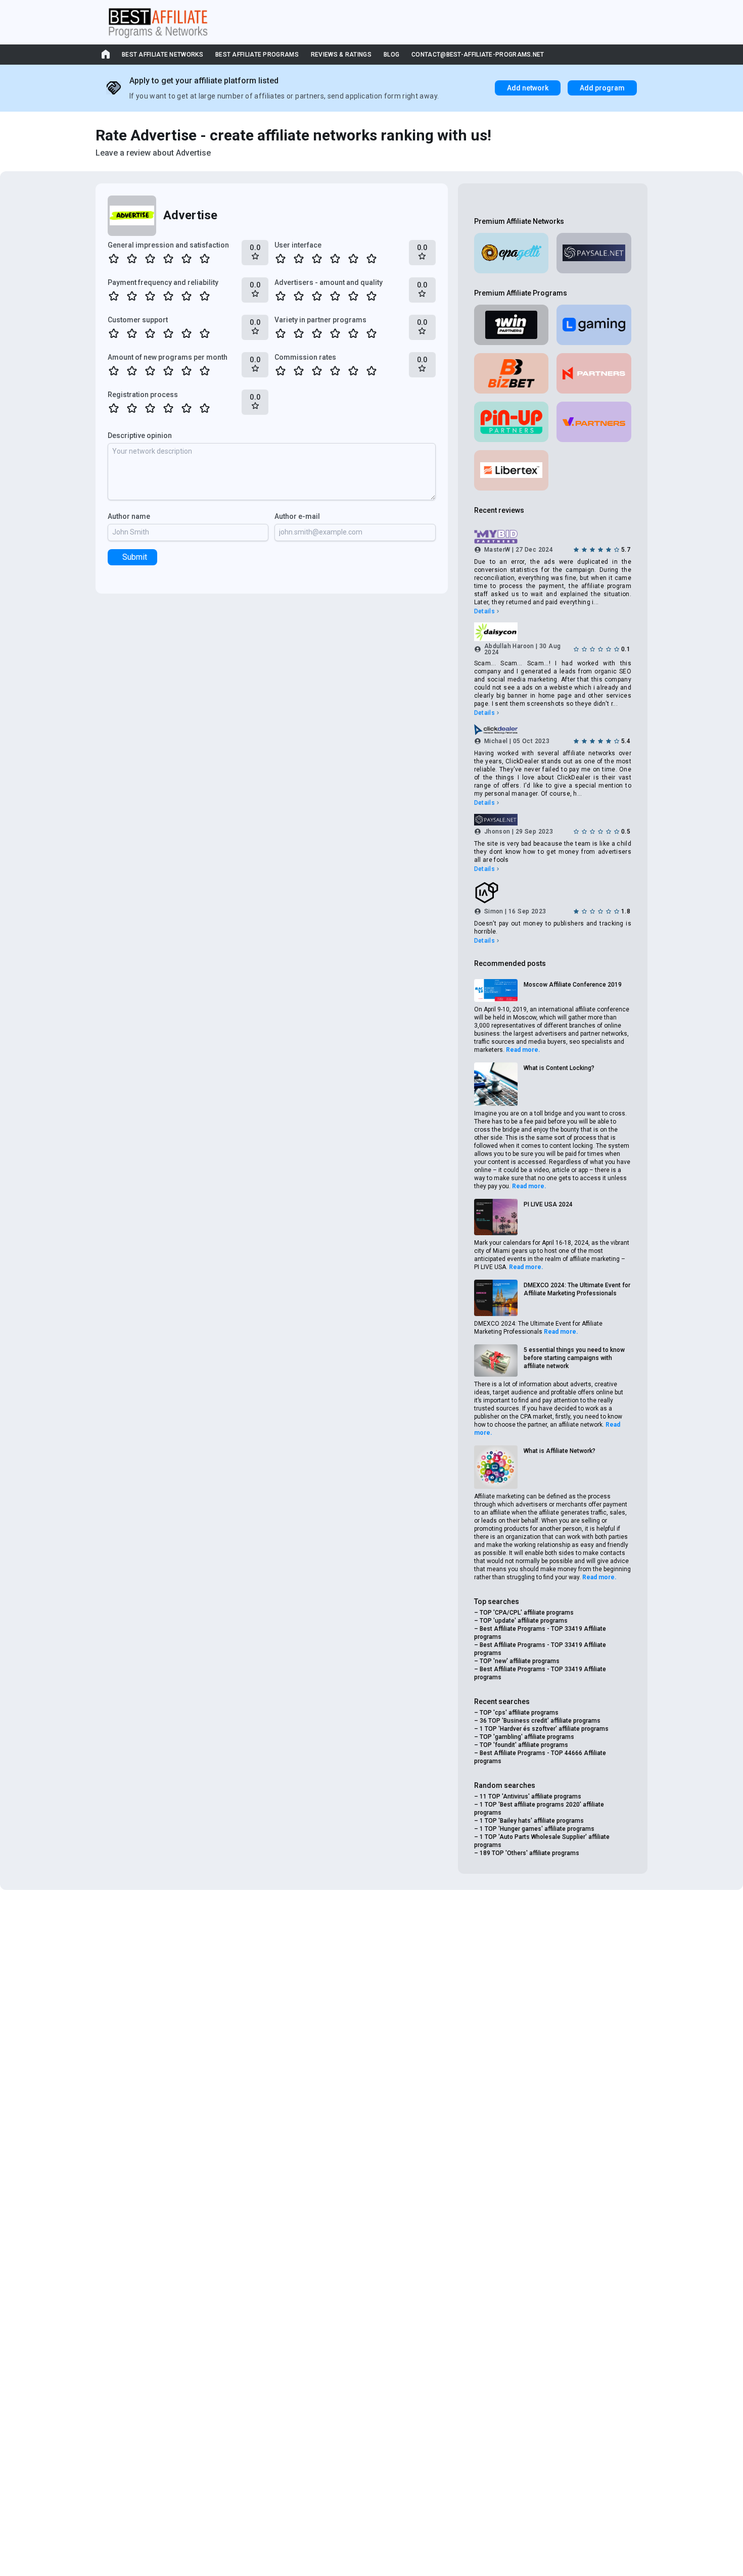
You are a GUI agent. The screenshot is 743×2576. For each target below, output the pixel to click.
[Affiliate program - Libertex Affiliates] (512, 470)
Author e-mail (297, 516)
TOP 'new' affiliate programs (520, 1661)
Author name (129, 516)
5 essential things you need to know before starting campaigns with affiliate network (574, 1358)
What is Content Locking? (559, 1068)
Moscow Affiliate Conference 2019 (573, 985)
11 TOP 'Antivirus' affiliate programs (530, 1796)
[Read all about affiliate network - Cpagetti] (512, 253)
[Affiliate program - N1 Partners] (594, 373)
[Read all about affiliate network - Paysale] (594, 253)
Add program (602, 88)
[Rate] (114, 259)
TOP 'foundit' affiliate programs (524, 1745)
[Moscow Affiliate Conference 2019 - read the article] (496, 990)
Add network (528, 88)
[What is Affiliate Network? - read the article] (496, 1467)
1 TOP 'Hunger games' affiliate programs (537, 1829)
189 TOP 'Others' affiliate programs (529, 1853)
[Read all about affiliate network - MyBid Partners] (553, 537)
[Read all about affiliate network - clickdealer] (553, 730)
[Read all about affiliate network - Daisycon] (553, 631)
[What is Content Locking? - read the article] (496, 1084)
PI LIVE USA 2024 (548, 1204)
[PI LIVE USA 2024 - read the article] (496, 1217)
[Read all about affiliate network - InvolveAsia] (553, 893)
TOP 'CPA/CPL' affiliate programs (527, 1613)
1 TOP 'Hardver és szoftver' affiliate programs (544, 1729)
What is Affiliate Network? (560, 1451)
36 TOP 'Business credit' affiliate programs (540, 1721)
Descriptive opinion (140, 435)
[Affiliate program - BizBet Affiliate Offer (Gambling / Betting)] (512, 373)
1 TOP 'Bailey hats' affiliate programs (532, 1821)
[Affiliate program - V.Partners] (594, 422)
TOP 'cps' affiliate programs (519, 1713)
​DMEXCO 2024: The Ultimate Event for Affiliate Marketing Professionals (577, 1289)
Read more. (523, 1050)
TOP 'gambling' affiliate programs (527, 1737)
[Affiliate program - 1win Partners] (512, 325)
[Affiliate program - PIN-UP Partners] (512, 422)
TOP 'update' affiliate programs (524, 1621)
